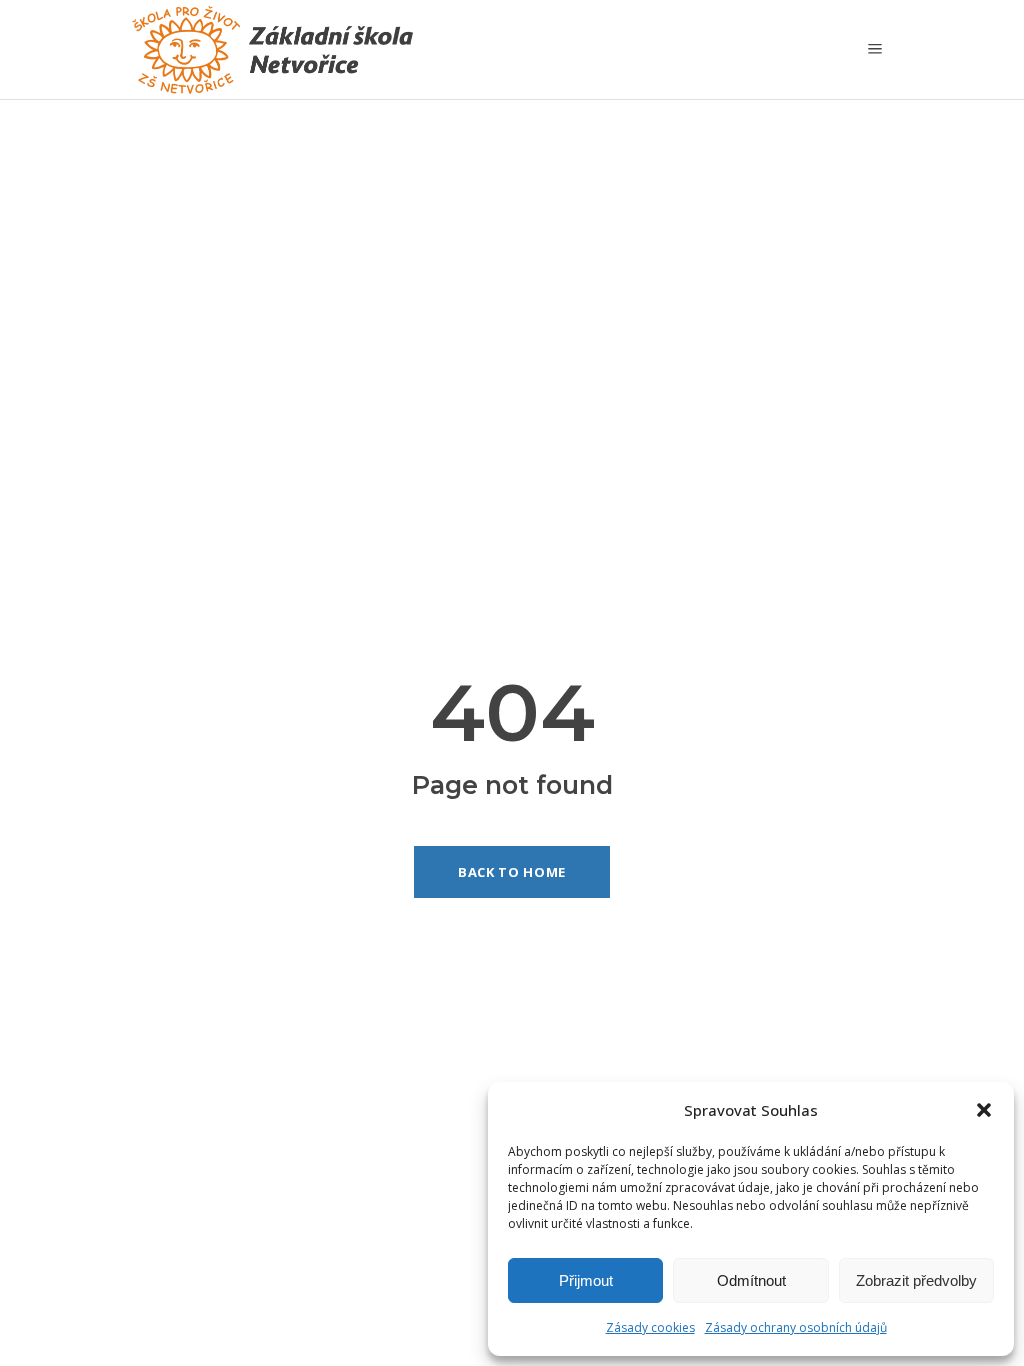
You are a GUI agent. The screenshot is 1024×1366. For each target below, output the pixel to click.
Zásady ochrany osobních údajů (796, 1327)
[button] (984, 1110)
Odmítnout (751, 1280)
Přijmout (586, 1280)
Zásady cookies (650, 1327)
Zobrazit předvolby (916, 1280)
